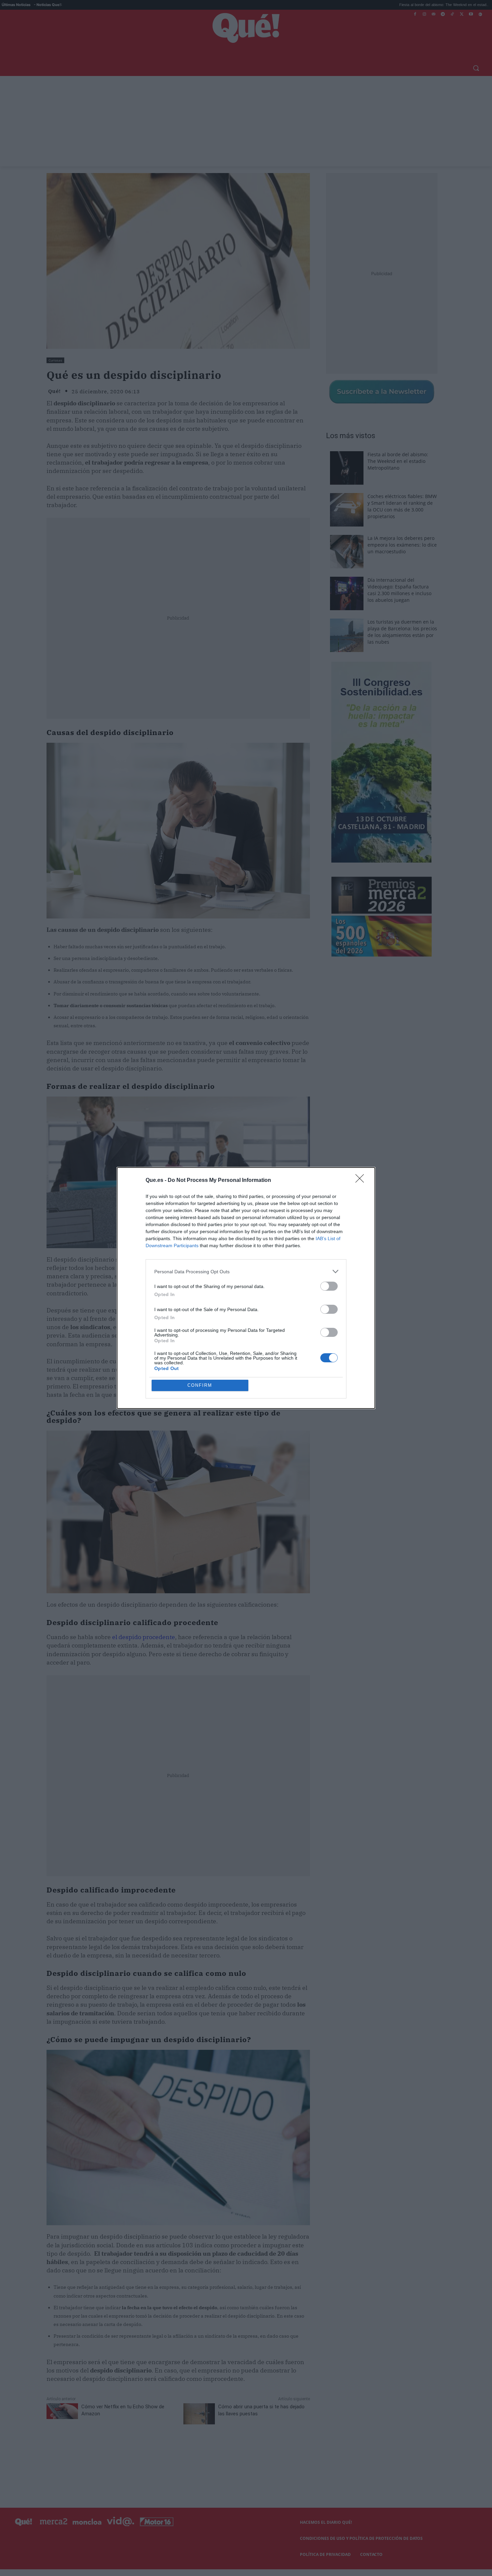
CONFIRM (200, 1385)
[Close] (362, 1181)
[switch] (329, 1286)
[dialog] (246, 1288)
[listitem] (246, 1271)
